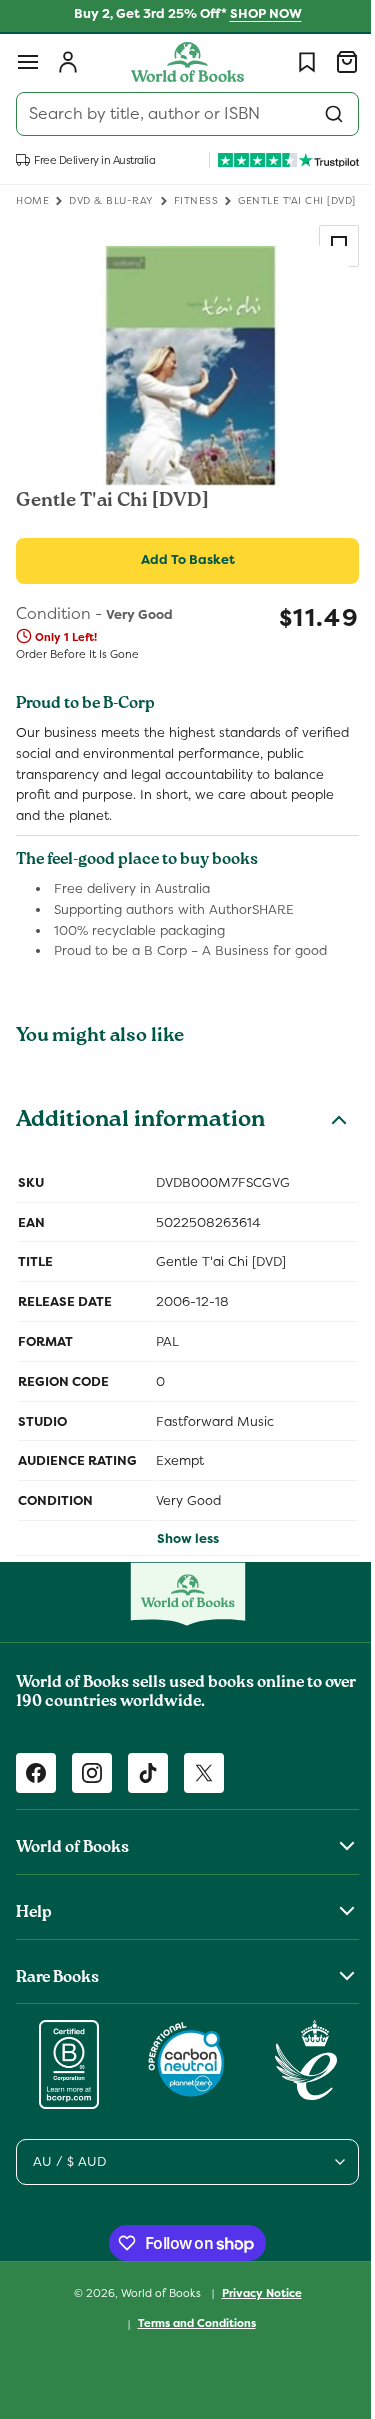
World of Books (154, 2292)
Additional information (140, 1122)
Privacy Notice (254, 2293)
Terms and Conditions (189, 2323)
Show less (180, 1538)
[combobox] (180, 114)
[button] (28, 62)
